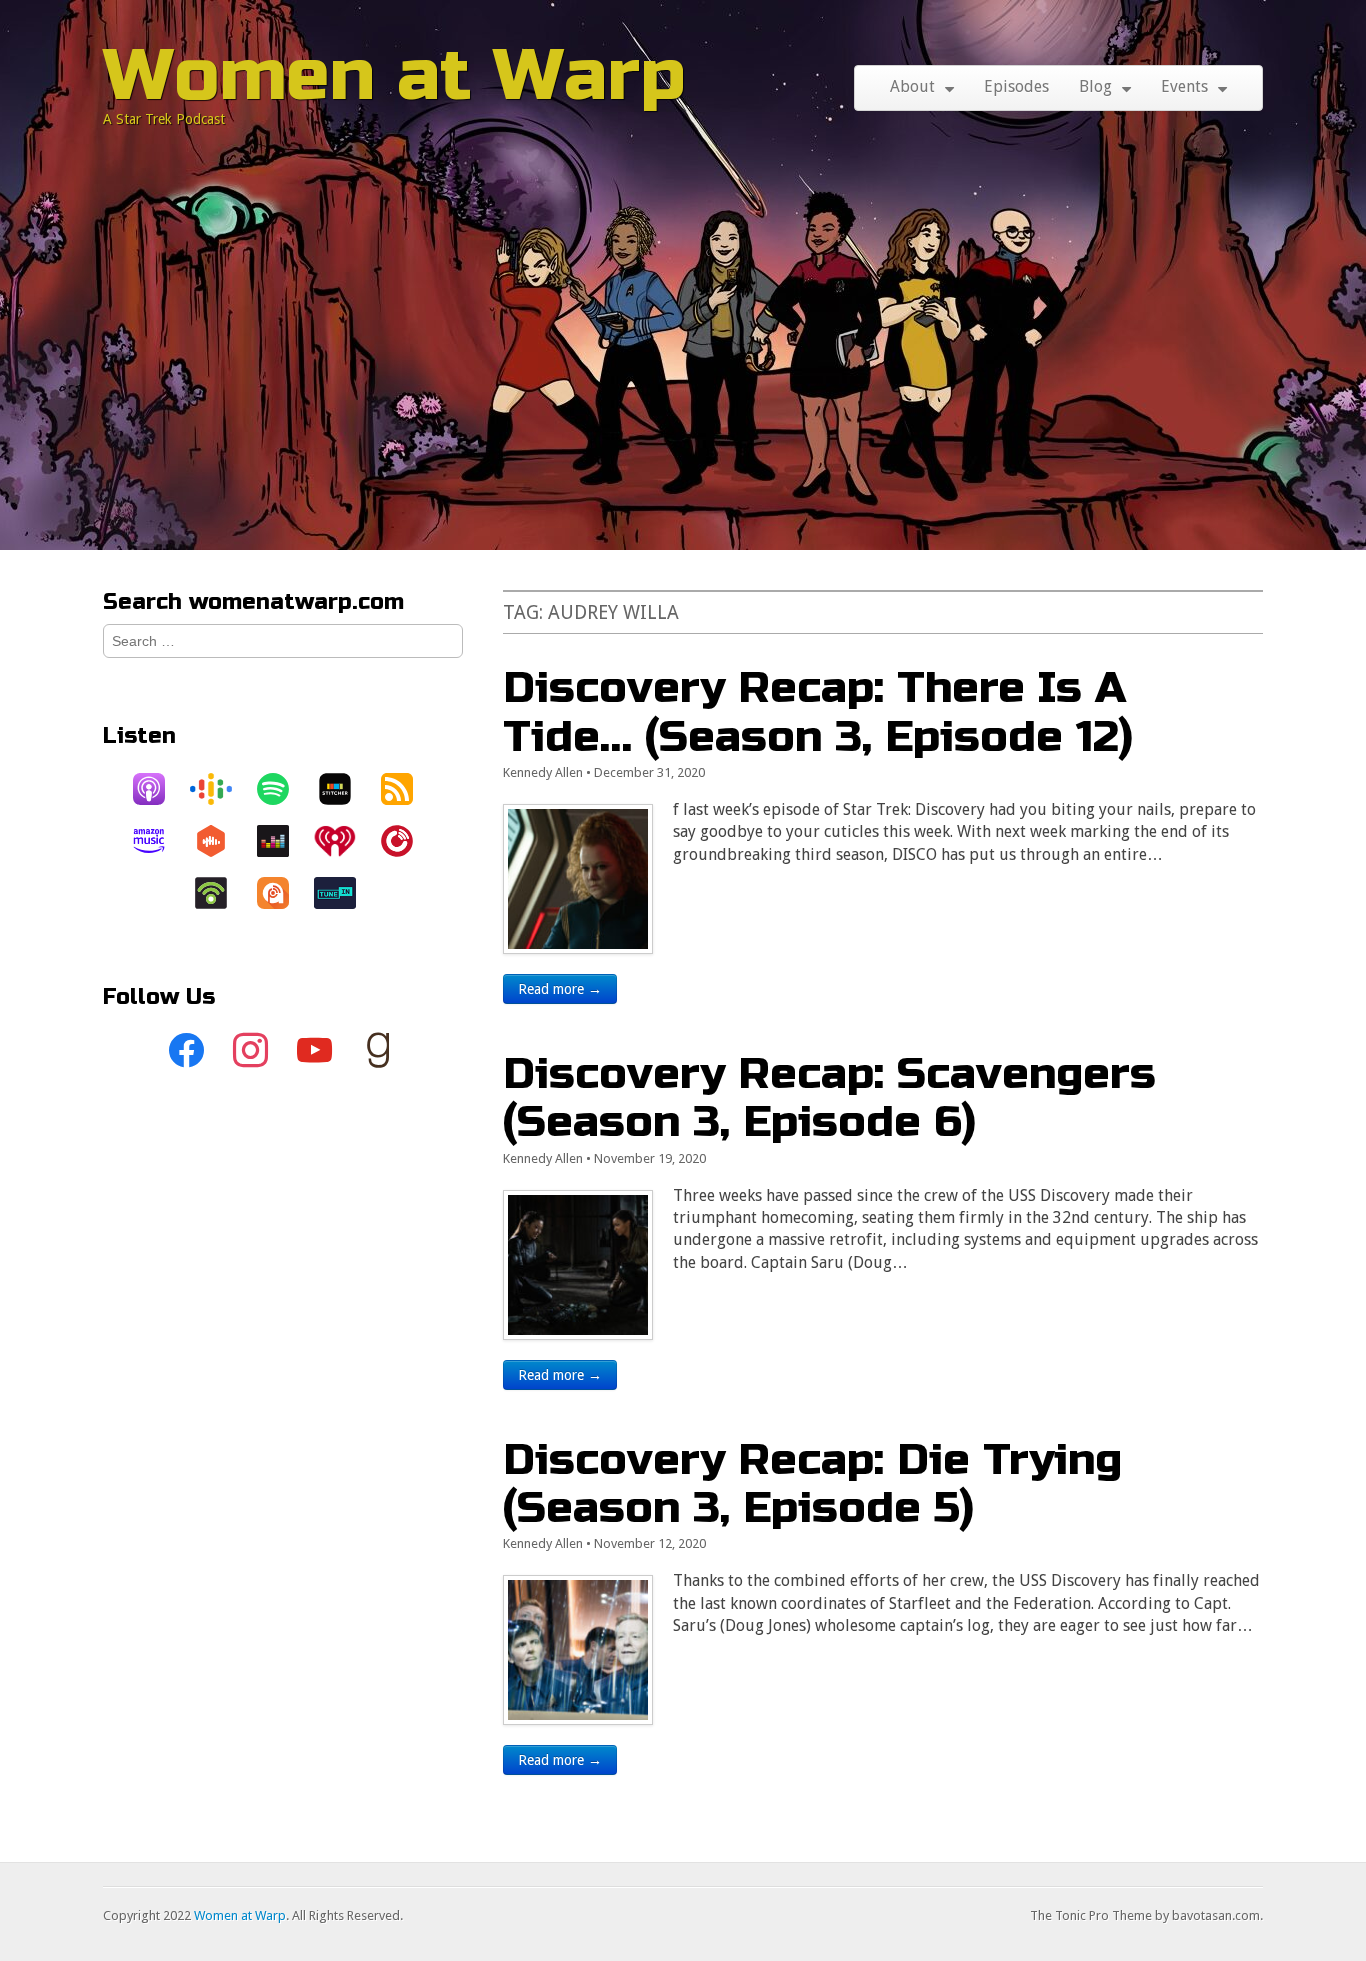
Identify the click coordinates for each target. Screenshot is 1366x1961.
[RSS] (407, 789)
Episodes (1016, 86)
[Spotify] (283, 789)
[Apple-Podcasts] (159, 789)
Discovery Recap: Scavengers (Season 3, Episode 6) (829, 1097)
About (912, 86)
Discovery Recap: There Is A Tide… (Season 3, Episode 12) (818, 711)
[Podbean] (221, 893)
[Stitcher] (345, 789)
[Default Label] (315, 1051)
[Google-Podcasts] (221, 789)
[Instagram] (251, 1051)
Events (1184, 86)
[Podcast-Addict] (283, 893)
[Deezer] (283, 841)
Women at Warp (394, 75)
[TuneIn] (345, 893)
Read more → (560, 989)
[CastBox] (221, 841)
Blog (1095, 86)
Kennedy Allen (543, 772)
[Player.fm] (407, 841)
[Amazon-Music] (159, 841)
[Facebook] (187, 1051)
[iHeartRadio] (345, 841)
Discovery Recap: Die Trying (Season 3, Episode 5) (812, 1483)
